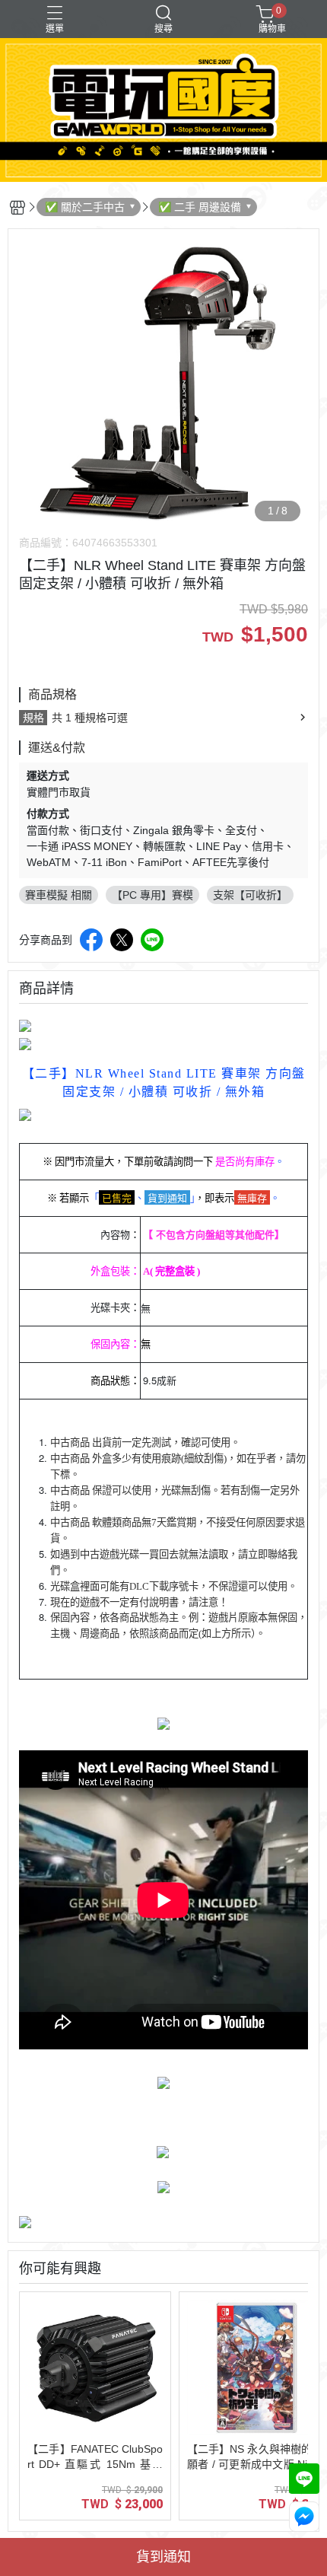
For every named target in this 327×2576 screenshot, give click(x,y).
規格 (33, 718)
